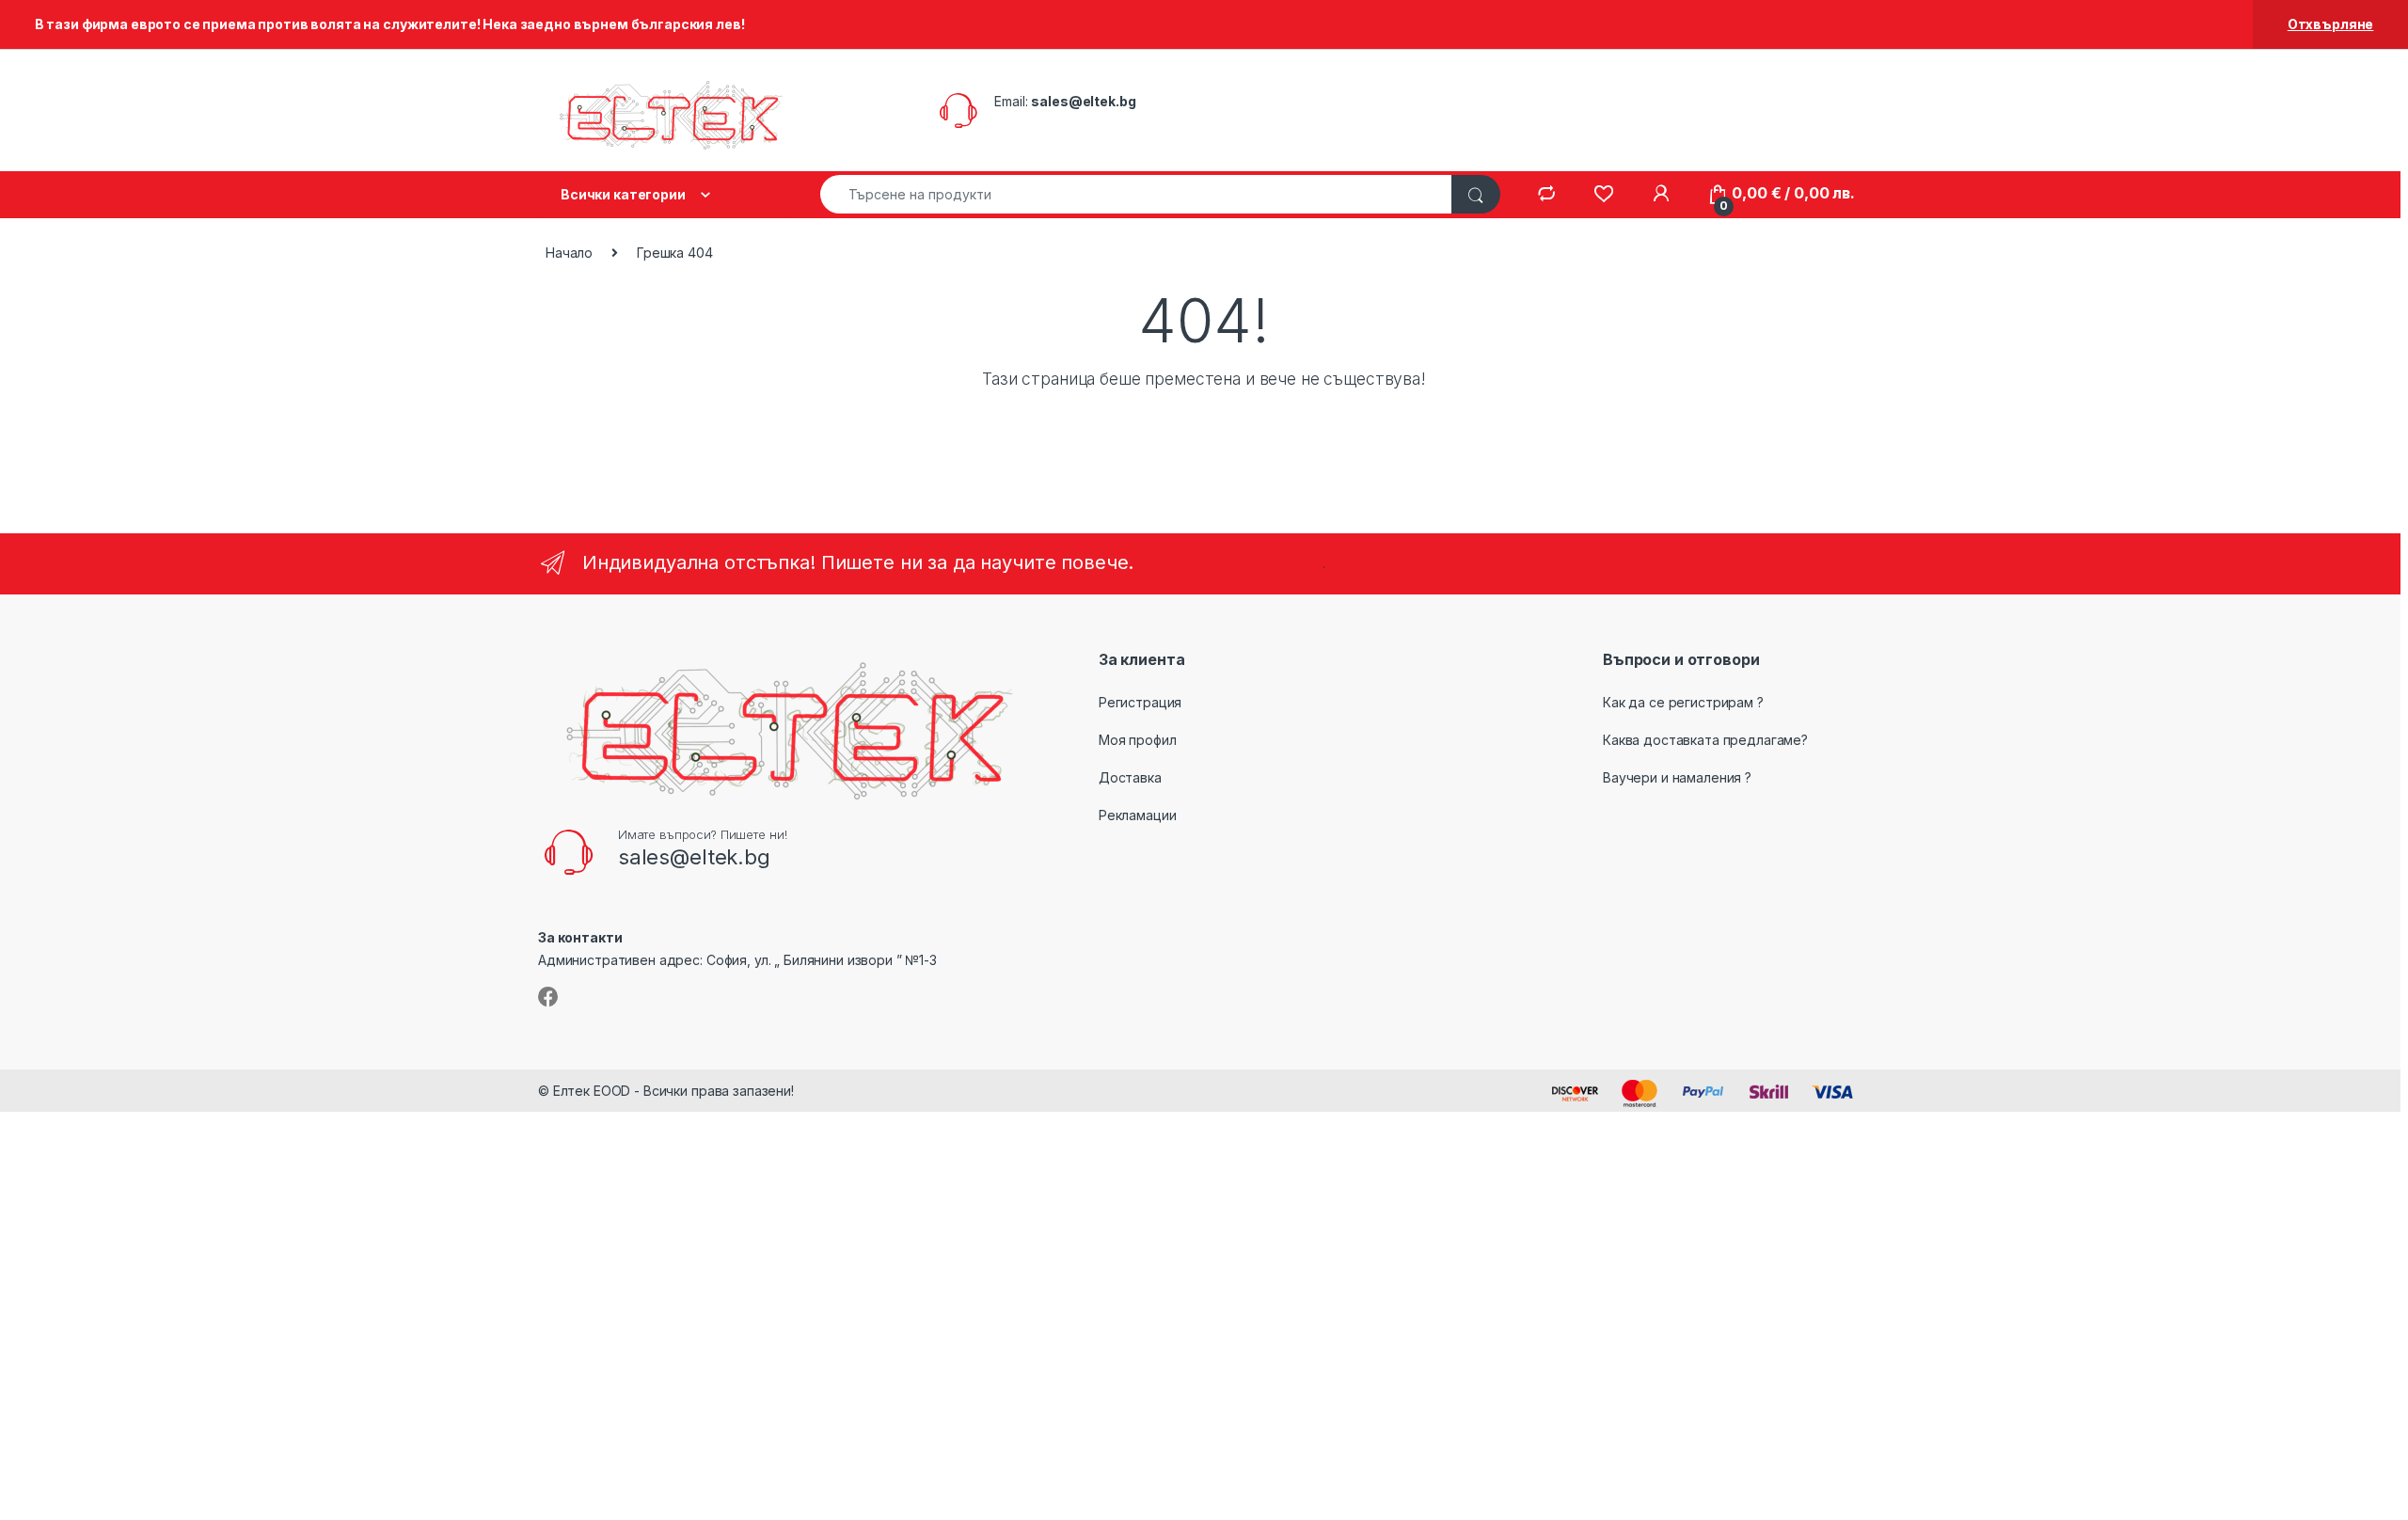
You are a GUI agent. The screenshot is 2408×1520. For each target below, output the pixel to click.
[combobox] (1136, 194)
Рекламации (1138, 815)
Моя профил (1138, 740)
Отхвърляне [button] (2331, 24)
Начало (569, 253)
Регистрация (1140, 702)
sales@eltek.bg (1083, 101)
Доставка (1130, 777)
